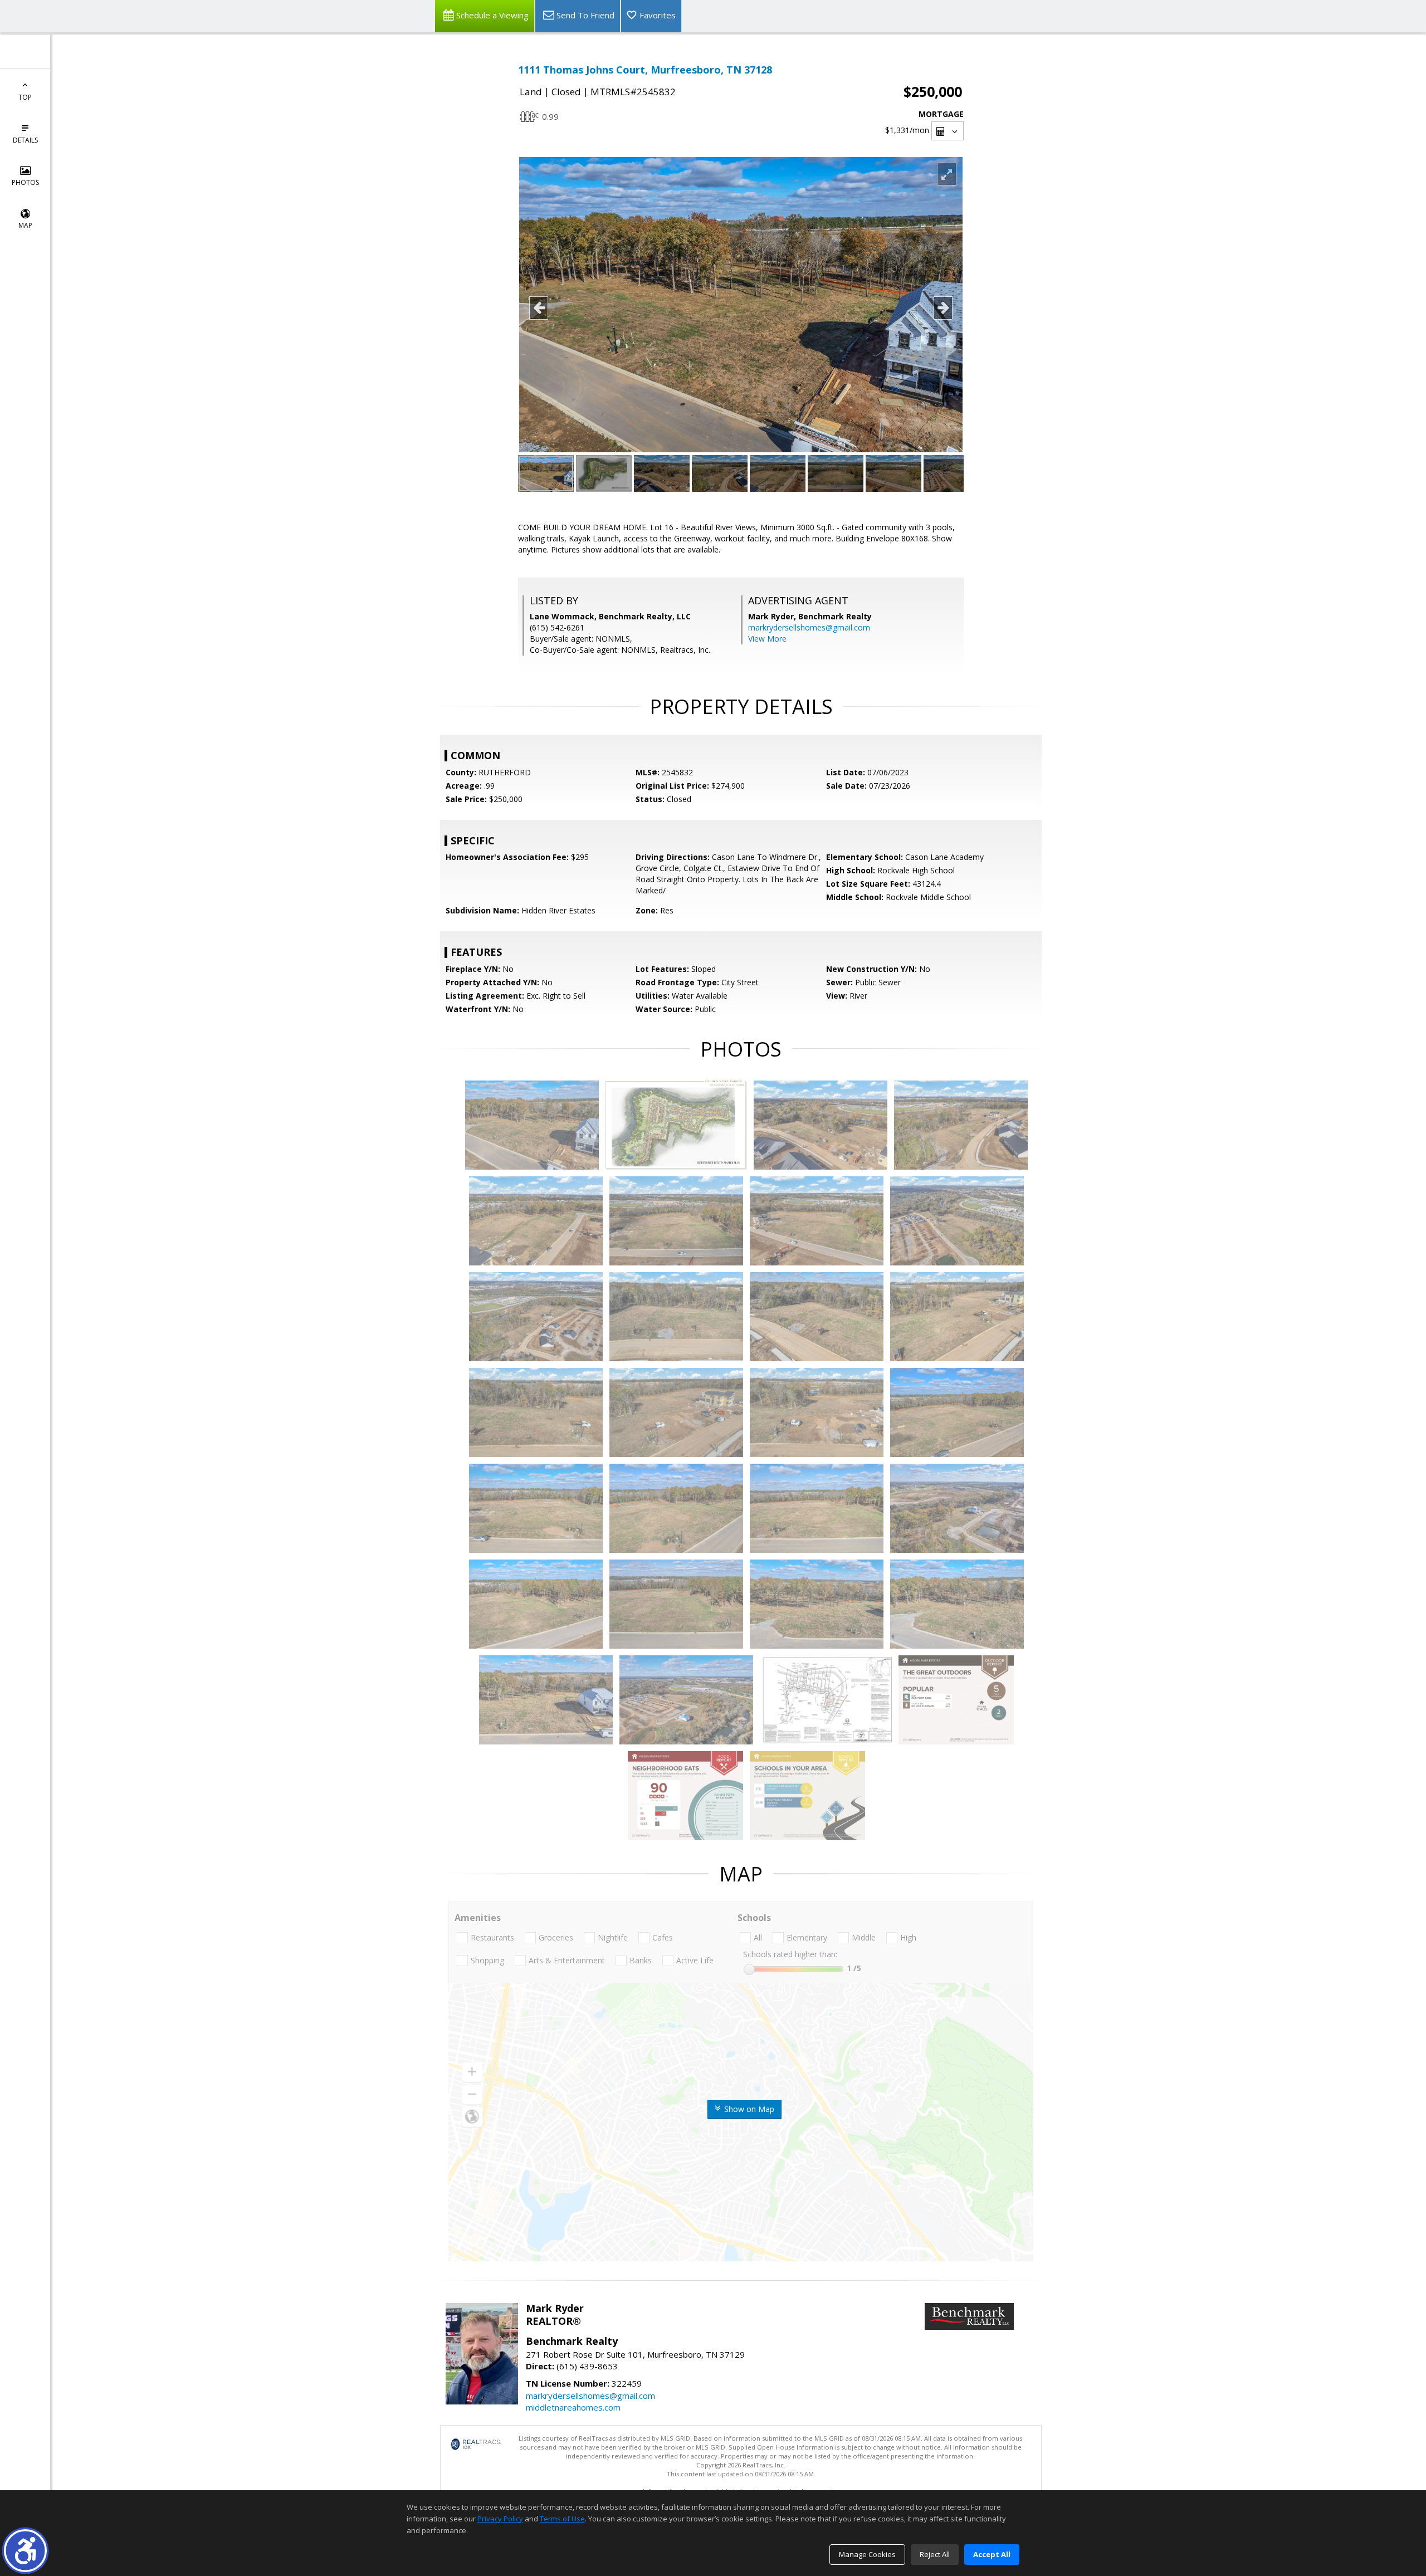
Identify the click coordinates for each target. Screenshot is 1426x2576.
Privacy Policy (500, 2519)
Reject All (935, 2554)
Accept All (992, 2554)
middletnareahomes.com (573, 2407)
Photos (25, 182)
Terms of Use (562, 2519)
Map (25, 225)
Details (25, 140)
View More (767, 639)
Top (25, 97)
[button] (25, 2551)
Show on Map (748, 2109)
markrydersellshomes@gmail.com (809, 627)
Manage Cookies (867, 2554)
